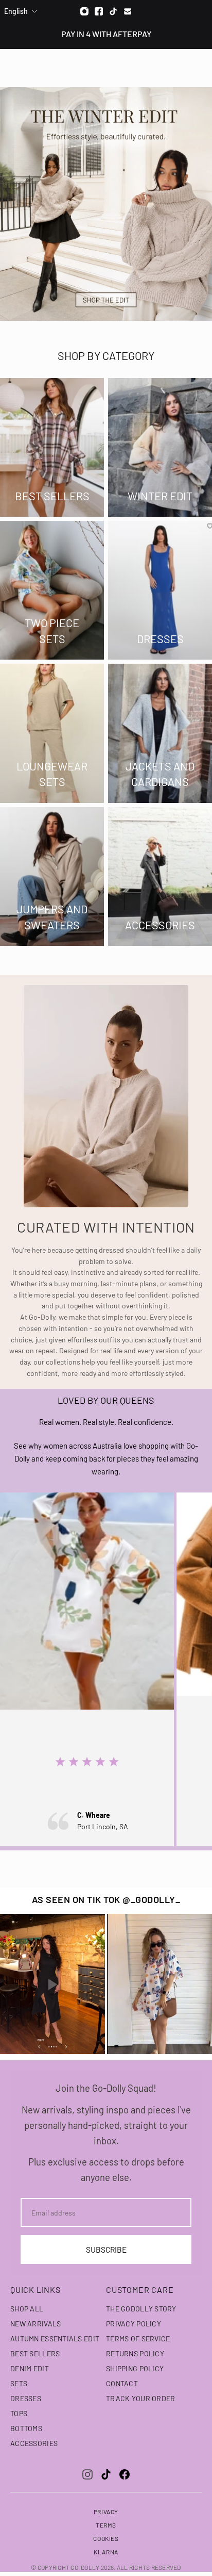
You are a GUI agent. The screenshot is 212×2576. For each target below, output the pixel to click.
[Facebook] (99, 11)
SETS (19, 2383)
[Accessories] (160, 876)
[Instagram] (84, 11)
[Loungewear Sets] (52, 733)
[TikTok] (106, 2474)
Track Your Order (140, 2398)
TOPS (19, 2413)
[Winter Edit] (160, 447)
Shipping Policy (135, 2368)
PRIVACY (106, 2512)
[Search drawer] (180, 68)
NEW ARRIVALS (36, 2324)
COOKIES (106, 2538)
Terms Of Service (138, 2339)
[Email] (128, 11)
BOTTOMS (26, 2428)
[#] (106, 204)
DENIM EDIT (30, 2368)
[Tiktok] (113, 11)
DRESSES (26, 2398)
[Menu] (14, 68)
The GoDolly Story (141, 2309)
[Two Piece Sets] (52, 590)
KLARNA (106, 2552)
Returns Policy (135, 2353)
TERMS (106, 2525)
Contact (122, 2383)
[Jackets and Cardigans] (160, 733)
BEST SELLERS (35, 2353)
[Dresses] (160, 590)
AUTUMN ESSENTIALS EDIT (55, 2339)
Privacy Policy (134, 2324)
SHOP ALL (27, 2309)
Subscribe (106, 2250)
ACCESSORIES (34, 2443)
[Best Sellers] (52, 447)
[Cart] (199, 68)
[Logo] (106, 68)
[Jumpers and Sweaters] (52, 876)
